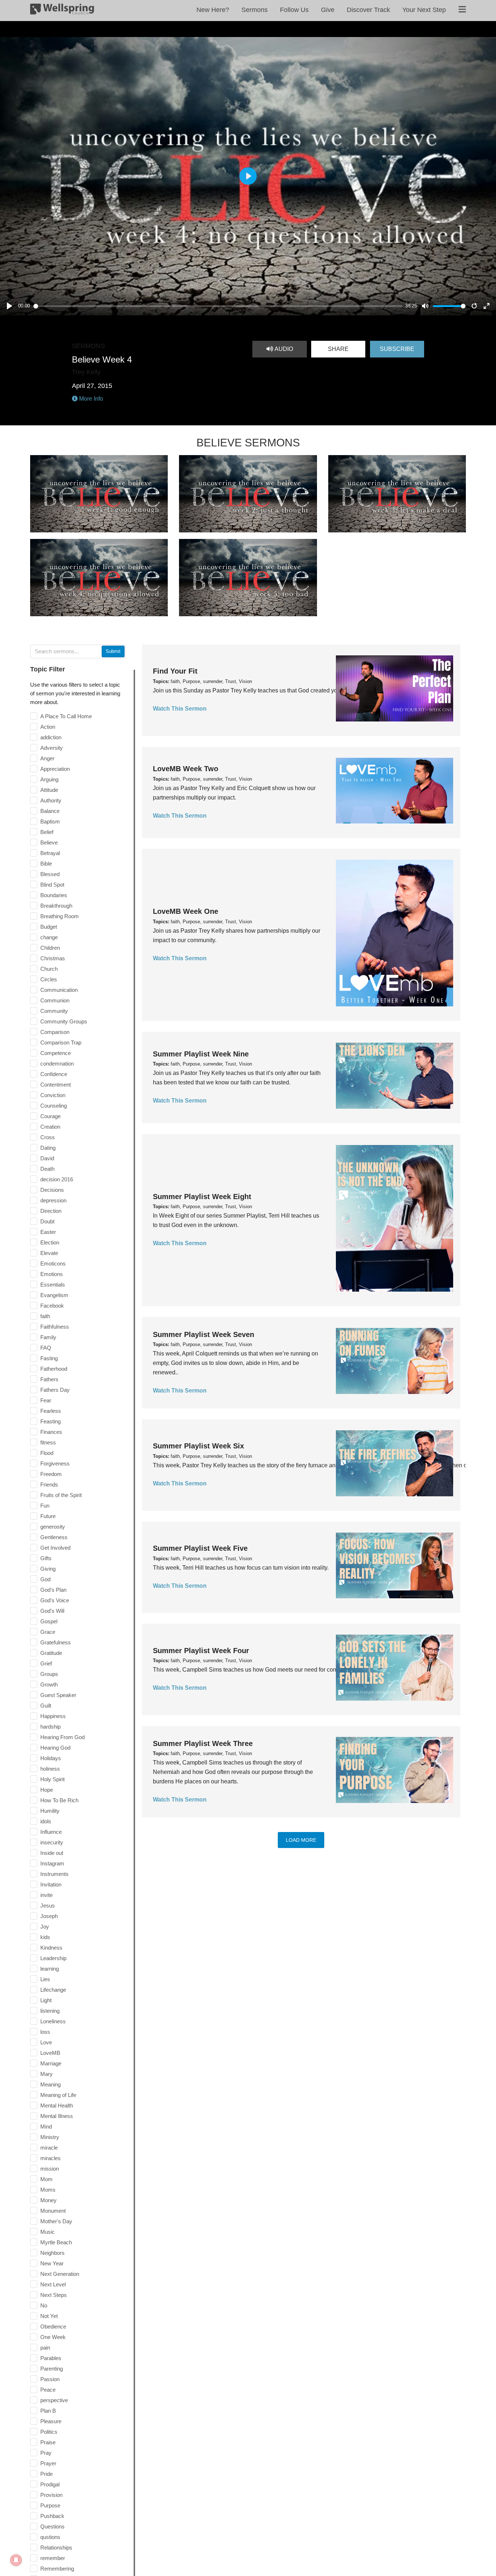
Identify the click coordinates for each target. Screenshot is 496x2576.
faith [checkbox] (45, 1316)
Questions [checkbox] (52, 2526)
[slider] (218, 306)
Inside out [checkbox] (52, 1853)
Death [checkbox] (47, 1169)
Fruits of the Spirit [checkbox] (61, 1495)
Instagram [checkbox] (52, 1863)
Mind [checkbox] (46, 2127)
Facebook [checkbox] (52, 1306)
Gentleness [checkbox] (54, 1537)
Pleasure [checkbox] (51, 2421)
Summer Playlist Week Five (200, 1548)
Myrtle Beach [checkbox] (56, 2242)
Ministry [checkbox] (50, 2137)
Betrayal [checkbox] (50, 853)
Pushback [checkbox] (52, 2516)
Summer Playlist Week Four (201, 1651)
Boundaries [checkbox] (54, 895)
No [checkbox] (44, 2305)
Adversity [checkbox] (52, 748)
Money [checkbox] (48, 2200)
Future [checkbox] (48, 1516)
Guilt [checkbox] (46, 1706)
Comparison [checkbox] (55, 1032)
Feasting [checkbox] (50, 1421)
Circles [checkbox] (49, 979)
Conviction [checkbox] (53, 1095)
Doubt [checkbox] (47, 1221)
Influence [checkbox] (51, 1832)
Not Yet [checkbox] (49, 2316)
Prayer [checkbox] (48, 2463)
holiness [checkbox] (50, 1769)
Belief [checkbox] (47, 832)
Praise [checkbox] (48, 2442)
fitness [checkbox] (48, 1442)
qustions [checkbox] (50, 2537)
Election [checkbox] (50, 1242)
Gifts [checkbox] (46, 1558)
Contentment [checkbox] (56, 1085)
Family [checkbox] (48, 1337)
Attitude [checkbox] (49, 790)
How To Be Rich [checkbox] (59, 1800)
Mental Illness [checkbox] (57, 2116)
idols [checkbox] (46, 1821)
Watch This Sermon (180, 709)
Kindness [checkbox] (51, 1948)
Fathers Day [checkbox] (55, 1390)
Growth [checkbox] (49, 1684)
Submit (113, 651)
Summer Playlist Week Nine (201, 1054)
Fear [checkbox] (46, 1400)
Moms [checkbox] (48, 2190)
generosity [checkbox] (53, 1527)
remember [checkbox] (53, 2558)
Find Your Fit (175, 671)
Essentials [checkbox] (53, 1285)
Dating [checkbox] (48, 1148)
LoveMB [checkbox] (50, 2053)
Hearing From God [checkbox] (62, 1737)
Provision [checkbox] (51, 2495)
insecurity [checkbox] (52, 1842)
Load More (301, 1840)
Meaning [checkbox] (50, 2084)
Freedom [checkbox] (51, 1474)
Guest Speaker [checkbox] (58, 1695)
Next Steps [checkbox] (54, 2295)
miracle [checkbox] (49, 2148)
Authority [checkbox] (51, 800)
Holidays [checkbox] (51, 1758)
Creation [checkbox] (50, 1127)
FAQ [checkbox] (46, 1348)
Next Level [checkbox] (53, 2284)
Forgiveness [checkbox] (55, 1463)
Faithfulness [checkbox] (55, 1327)
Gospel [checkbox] (49, 1621)
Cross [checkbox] (48, 1137)
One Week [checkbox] (53, 2337)
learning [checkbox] (50, 1969)
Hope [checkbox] (47, 1790)
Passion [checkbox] (50, 2379)
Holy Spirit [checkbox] (52, 1779)
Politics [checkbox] (49, 2432)
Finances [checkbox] (51, 1432)
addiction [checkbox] (51, 737)
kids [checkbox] (45, 1937)
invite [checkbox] (46, 1895)
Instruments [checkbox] (54, 1874)
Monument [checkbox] (53, 2211)
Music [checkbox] (48, 2232)
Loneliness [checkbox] (53, 2021)
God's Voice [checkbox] (55, 1600)
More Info (90, 399)
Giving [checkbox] (48, 1569)
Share (338, 349)
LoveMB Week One (186, 911)
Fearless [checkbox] (51, 1411)
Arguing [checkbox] (49, 779)
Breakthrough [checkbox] (56, 906)
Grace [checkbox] (48, 1632)
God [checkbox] (45, 1579)
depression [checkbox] (53, 1200)
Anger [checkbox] (47, 758)
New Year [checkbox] (52, 2263)
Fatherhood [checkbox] (54, 1369)
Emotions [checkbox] (52, 1274)
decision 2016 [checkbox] (57, 1179)
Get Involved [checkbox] (55, 1548)
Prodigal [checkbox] (50, 2484)
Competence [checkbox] (56, 1053)
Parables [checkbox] (51, 2358)
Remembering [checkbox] (57, 2569)
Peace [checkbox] (48, 2390)
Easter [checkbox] (48, 1232)
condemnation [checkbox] (57, 1064)
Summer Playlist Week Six (198, 1446)
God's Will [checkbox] (52, 1611)
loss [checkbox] (45, 2032)
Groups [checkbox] (49, 1674)
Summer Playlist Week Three (203, 1743)
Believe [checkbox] (49, 843)
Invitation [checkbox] (51, 1884)
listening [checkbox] (50, 2011)
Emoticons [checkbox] (53, 1264)
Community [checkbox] (54, 1011)
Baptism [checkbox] (50, 821)
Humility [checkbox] (50, 1811)
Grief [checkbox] (46, 1663)
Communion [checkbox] (55, 1000)
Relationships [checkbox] (56, 2548)
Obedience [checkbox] (53, 2326)
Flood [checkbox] (47, 1453)
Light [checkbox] (46, 2000)
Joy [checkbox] (45, 1927)
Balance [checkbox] (50, 811)
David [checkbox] (47, 1158)
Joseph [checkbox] (49, 1916)
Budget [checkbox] (49, 927)
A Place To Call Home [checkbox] (66, 716)
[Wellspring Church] (62, 11)
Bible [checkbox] (46, 864)
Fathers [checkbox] (49, 1379)
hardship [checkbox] (50, 1727)
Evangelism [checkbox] (54, 1295)
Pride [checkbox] (46, 2474)
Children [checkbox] (50, 948)
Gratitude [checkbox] (51, 1653)
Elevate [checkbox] (49, 1253)
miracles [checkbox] (50, 2158)
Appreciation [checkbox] (55, 769)
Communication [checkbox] (59, 990)
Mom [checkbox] (46, 2179)
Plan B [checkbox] (48, 2411)
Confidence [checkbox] (54, 1074)
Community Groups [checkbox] (64, 1021)
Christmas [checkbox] (53, 958)
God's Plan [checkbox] (53, 1590)
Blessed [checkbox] (50, 874)
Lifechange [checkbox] (53, 1990)
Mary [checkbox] (46, 2074)
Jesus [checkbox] (48, 1906)
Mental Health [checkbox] (57, 2105)
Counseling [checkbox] (54, 1106)
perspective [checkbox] (54, 2400)
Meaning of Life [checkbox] (58, 2095)
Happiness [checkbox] (53, 1716)
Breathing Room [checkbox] (60, 916)
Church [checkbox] (49, 969)
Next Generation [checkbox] (60, 2274)
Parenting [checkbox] (52, 2369)
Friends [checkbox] (49, 1485)
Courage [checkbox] (50, 1116)
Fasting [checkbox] (49, 1358)
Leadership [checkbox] (53, 1958)
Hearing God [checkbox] (55, 1748)
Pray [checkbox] (46, 2453)
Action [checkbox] (48, 727)
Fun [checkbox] (45, 1506)
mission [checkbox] (50, 2169)
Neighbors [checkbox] (52, 2253)
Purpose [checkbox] (50, 2505)
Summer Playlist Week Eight (202, 1197)
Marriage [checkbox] (51, 2063)
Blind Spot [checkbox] (52, 885)
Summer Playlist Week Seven (204, 1334)
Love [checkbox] (46, 2042)
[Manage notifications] (16, 2560)
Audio (283, 349)
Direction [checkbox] (51, 1211)
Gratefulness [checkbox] (56, 1642)
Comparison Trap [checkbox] (61, 1042)
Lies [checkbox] (45, 1979)
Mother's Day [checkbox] (56, 2221)
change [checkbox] (49, 937)
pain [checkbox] (45, 2348)
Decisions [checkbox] (52, 1190)
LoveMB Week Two (186, 769)
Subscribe (397, 349)
